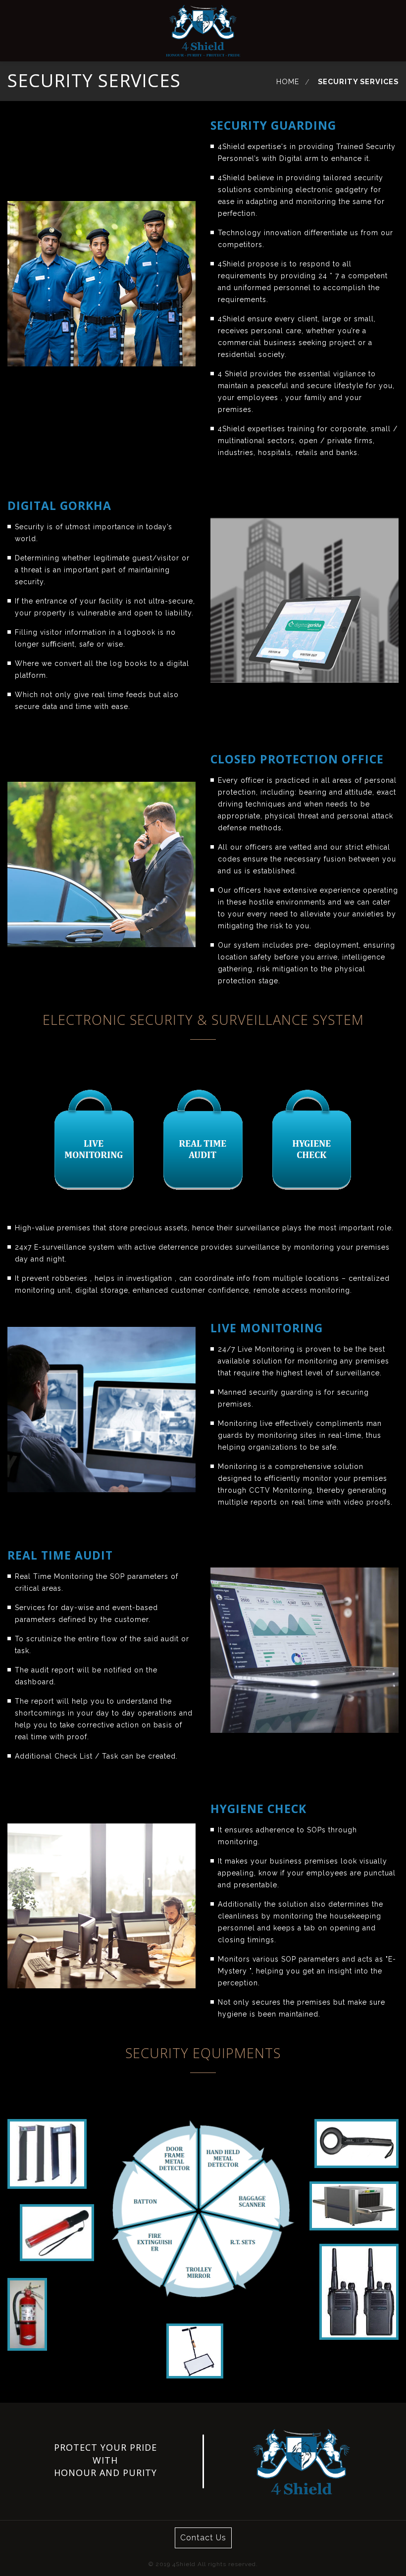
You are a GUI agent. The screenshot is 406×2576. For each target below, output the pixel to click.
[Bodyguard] (203, 31)
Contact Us (203, 2538)
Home (288, 81)
